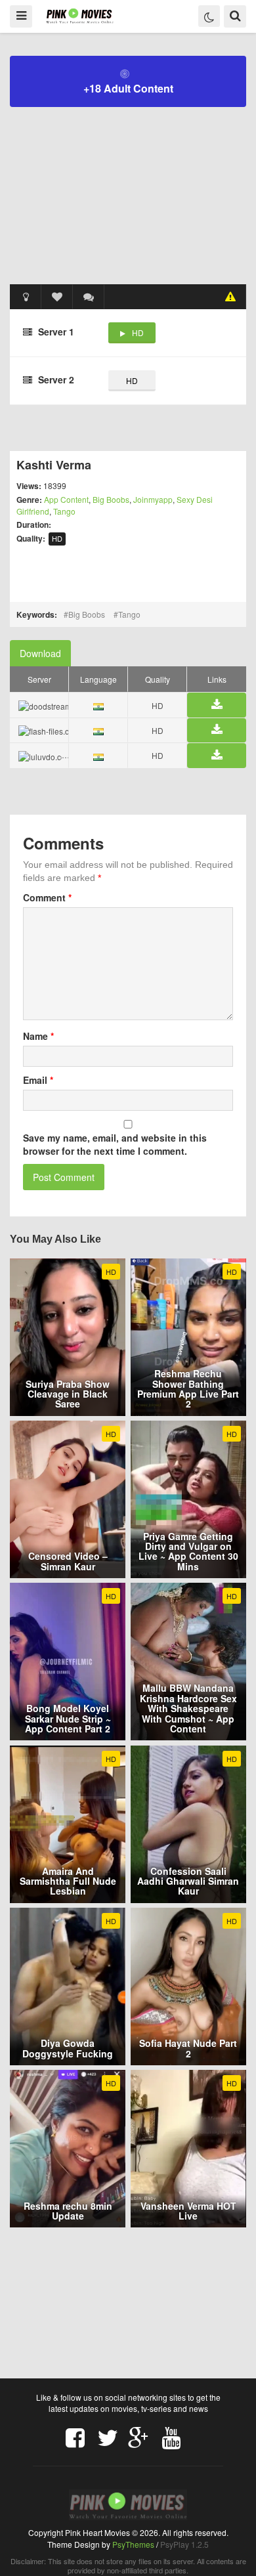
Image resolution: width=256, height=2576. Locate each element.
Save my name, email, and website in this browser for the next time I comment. (115, 1144)
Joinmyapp (153, 499)
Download (40, 653)
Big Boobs (111, 499)
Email (38, 1080)
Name (38, 1036)
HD (138, 333)
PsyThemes (133, 2544)
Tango (64, 511)
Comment (47, 897)
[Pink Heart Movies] (80, 15)
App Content (66, 499)
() (89, 297)
